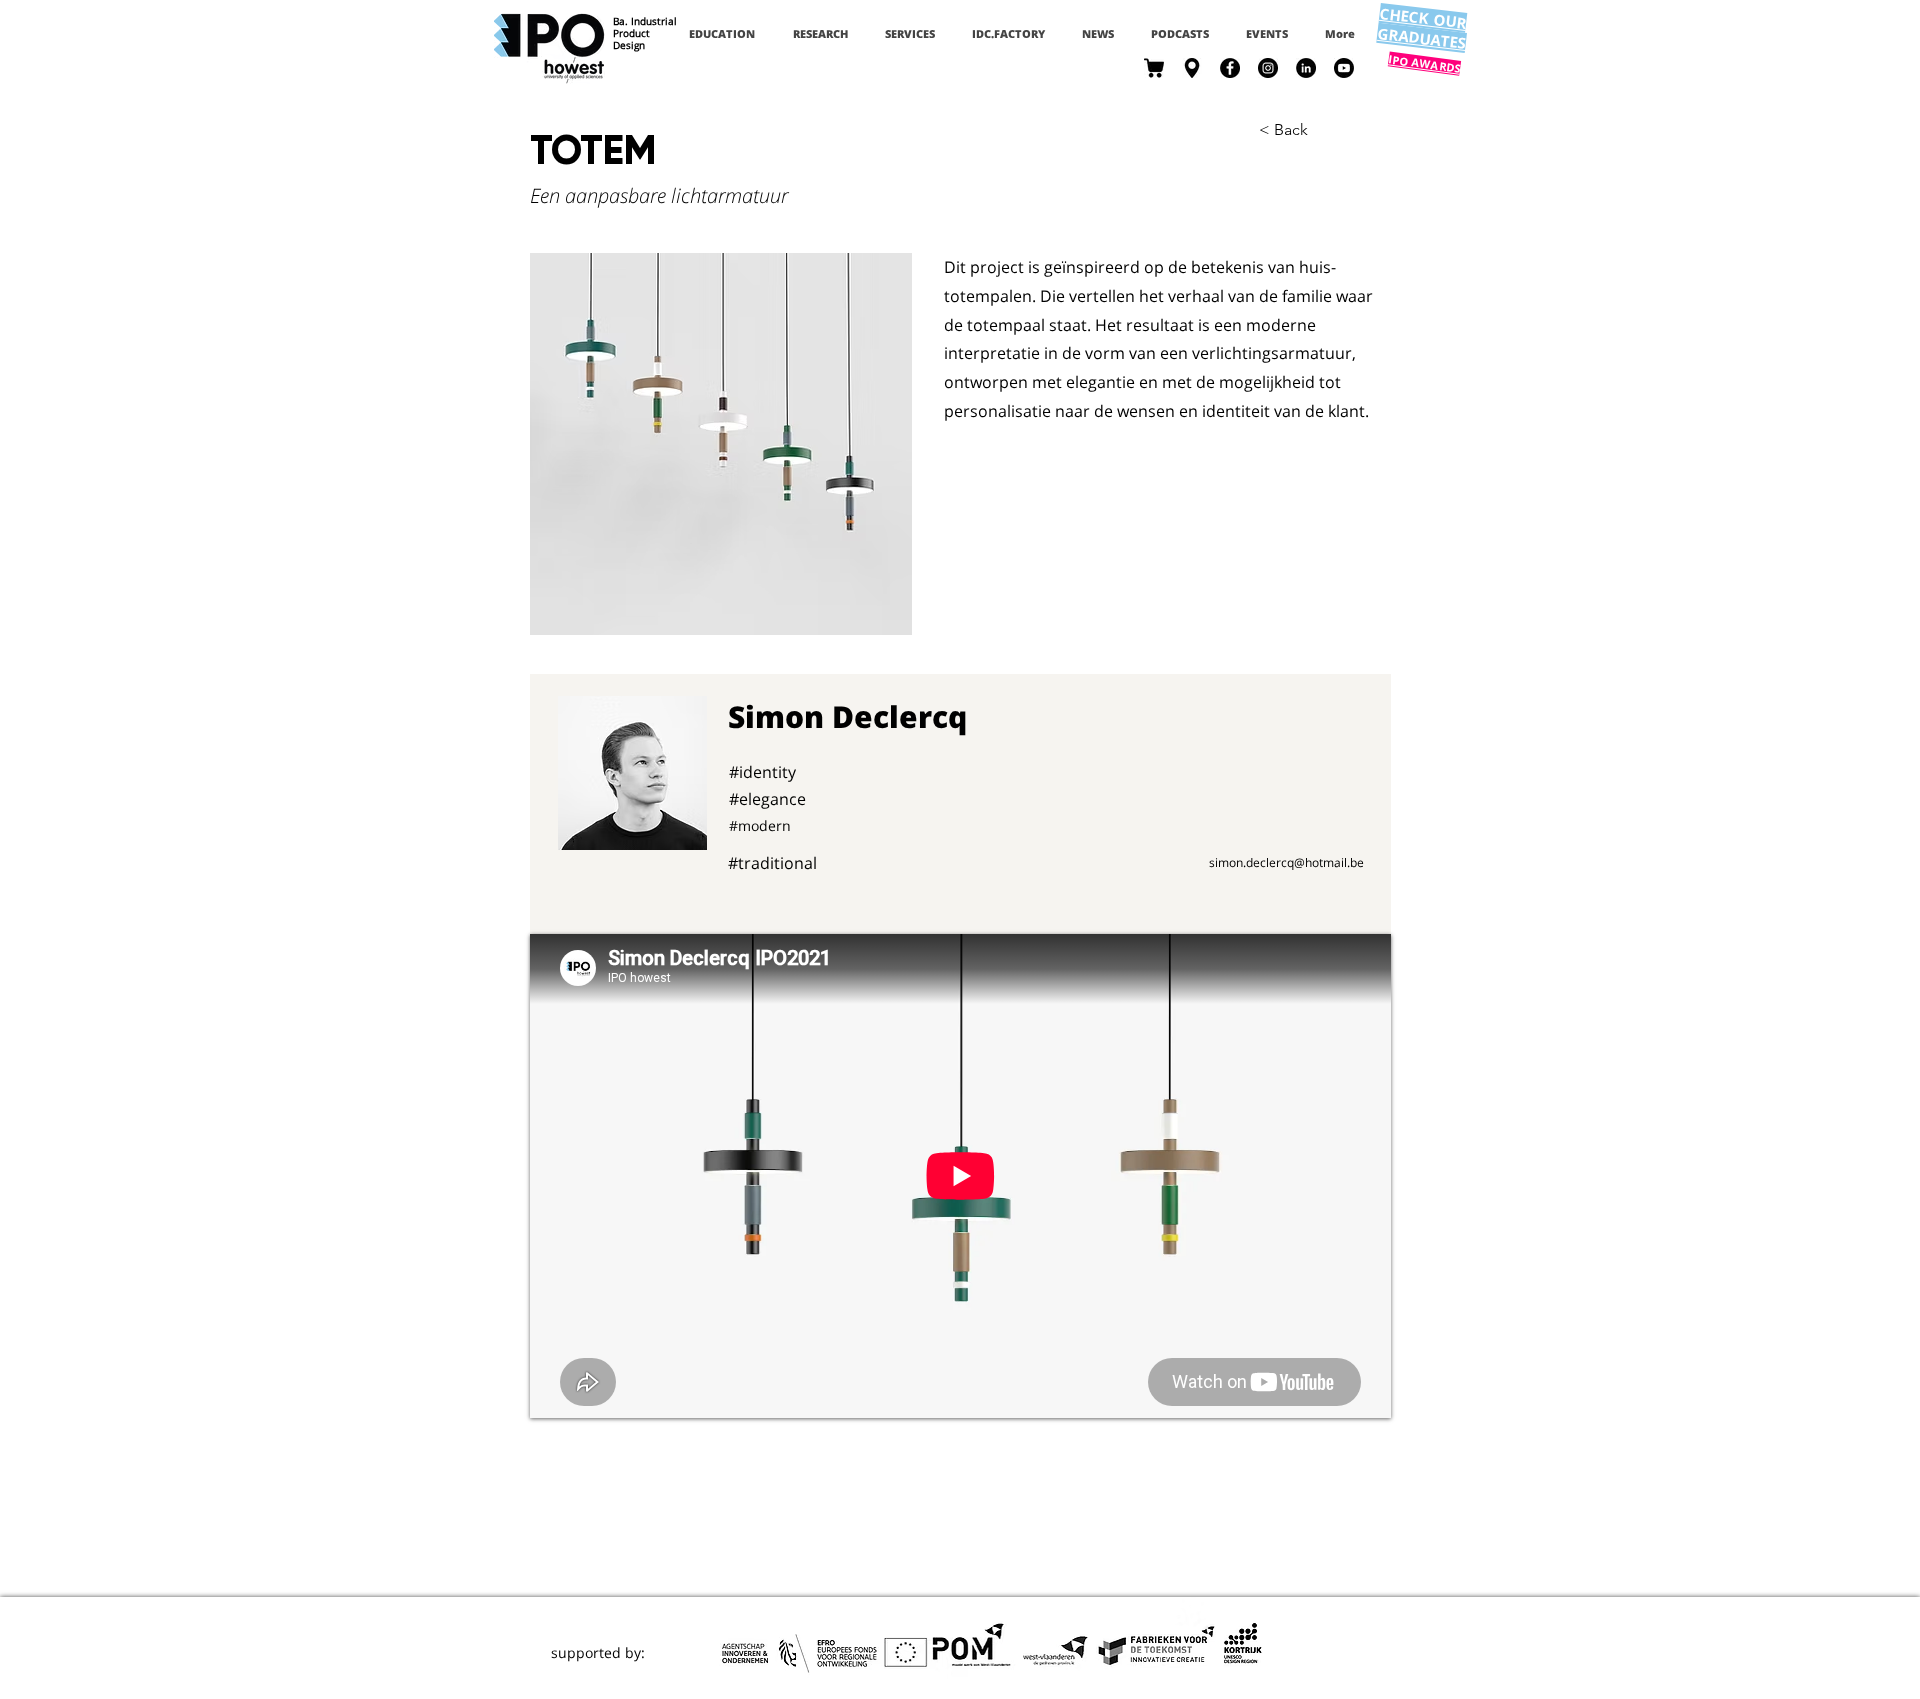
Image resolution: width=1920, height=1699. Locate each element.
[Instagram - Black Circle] (1268, 68)
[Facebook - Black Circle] (1230, 68)
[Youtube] (1344, 68)
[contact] (1192, 68)
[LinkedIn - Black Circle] (1306, 68)
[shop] (1154, 68)
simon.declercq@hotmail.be (1286, 862)
